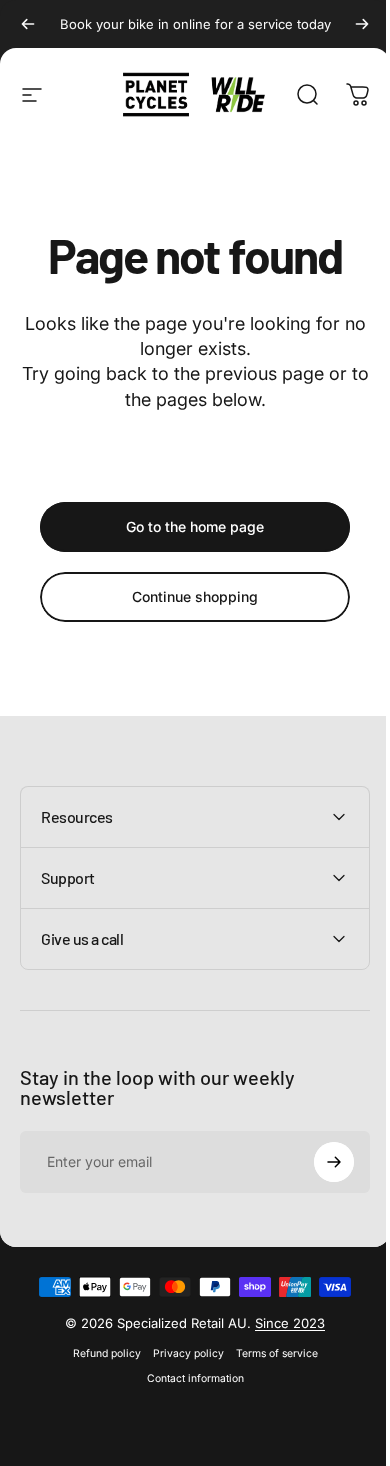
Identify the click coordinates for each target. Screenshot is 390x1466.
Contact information (187, 1378)
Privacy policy (180, 1353)
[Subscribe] (319, 1162)
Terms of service (269, 1353)
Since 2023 (283, 1323)
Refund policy (99, 1353)
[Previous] (28, 24)
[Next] (362, 24)
